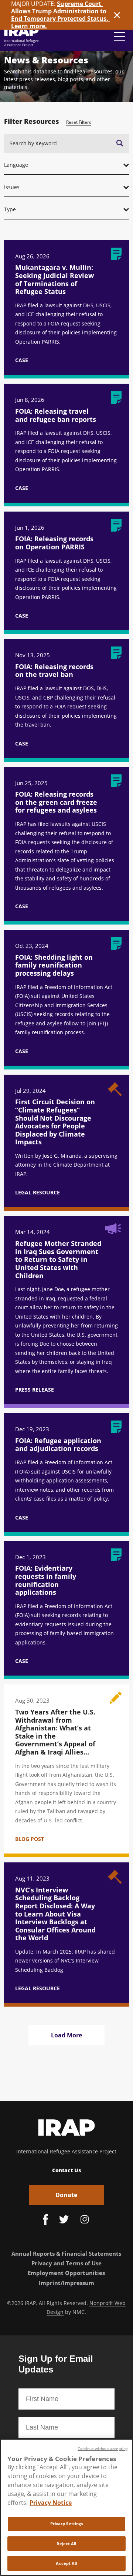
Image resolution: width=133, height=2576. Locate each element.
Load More (66, 2035)
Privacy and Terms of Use (66, 2263)
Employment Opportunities (66, 2273)
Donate (66, 2195)
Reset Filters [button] (79, 122)
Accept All (66, 2563)
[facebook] (46, 2220)
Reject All (66, 2544)
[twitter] (64, 2220)
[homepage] (22, 37)
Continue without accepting (103, 2449)
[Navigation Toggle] (120, 37)
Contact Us (66, 2170)
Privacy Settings (67, 2524)
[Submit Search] (120, 143)
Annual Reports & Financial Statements (66, 2253)
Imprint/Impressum (66, 2283)
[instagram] (85, 2220)
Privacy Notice (51, 2503)
